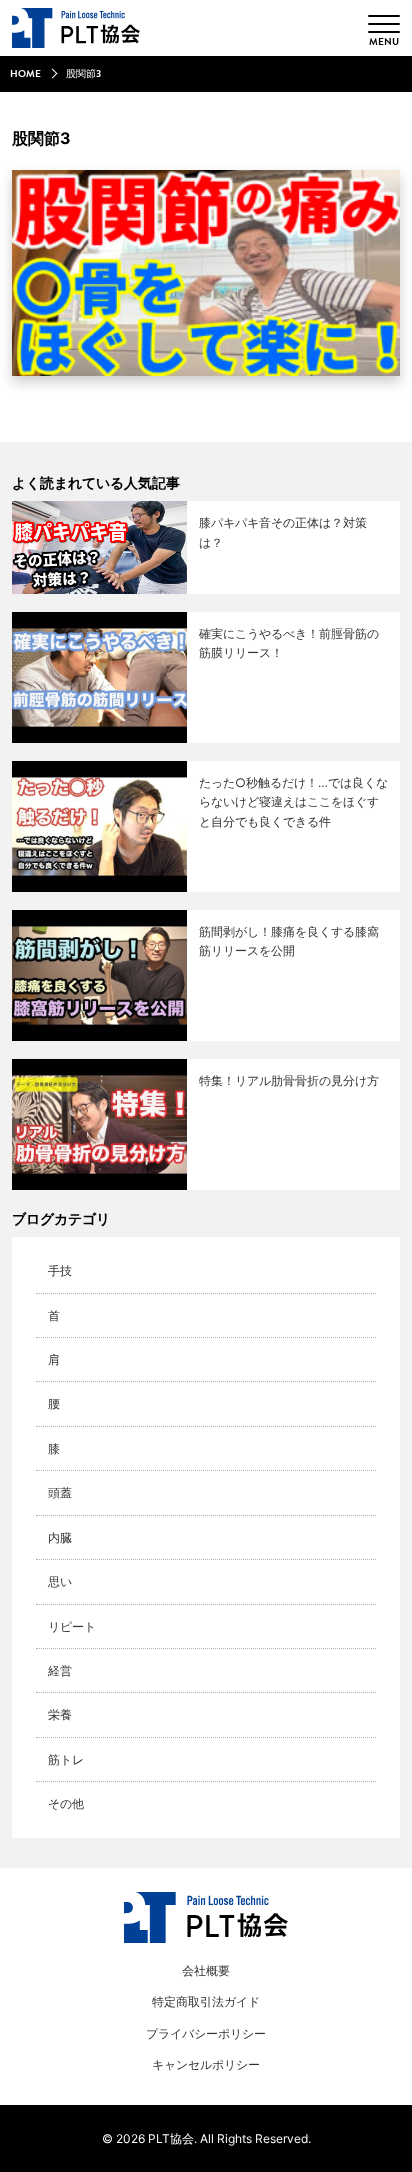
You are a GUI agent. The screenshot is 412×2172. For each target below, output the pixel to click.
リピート (72, 1626)
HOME (25, 74)
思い (60, 1581)
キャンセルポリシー (206, 2064)
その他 (66, 1803)
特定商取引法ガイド (206, 2001)
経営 (60, 1670)
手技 (60, 1270)
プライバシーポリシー (206, 2033)
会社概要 (206, 1970)
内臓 (60, 1537)
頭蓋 (60, 1492)
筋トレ (66, 1759)
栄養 (60, 1714)
